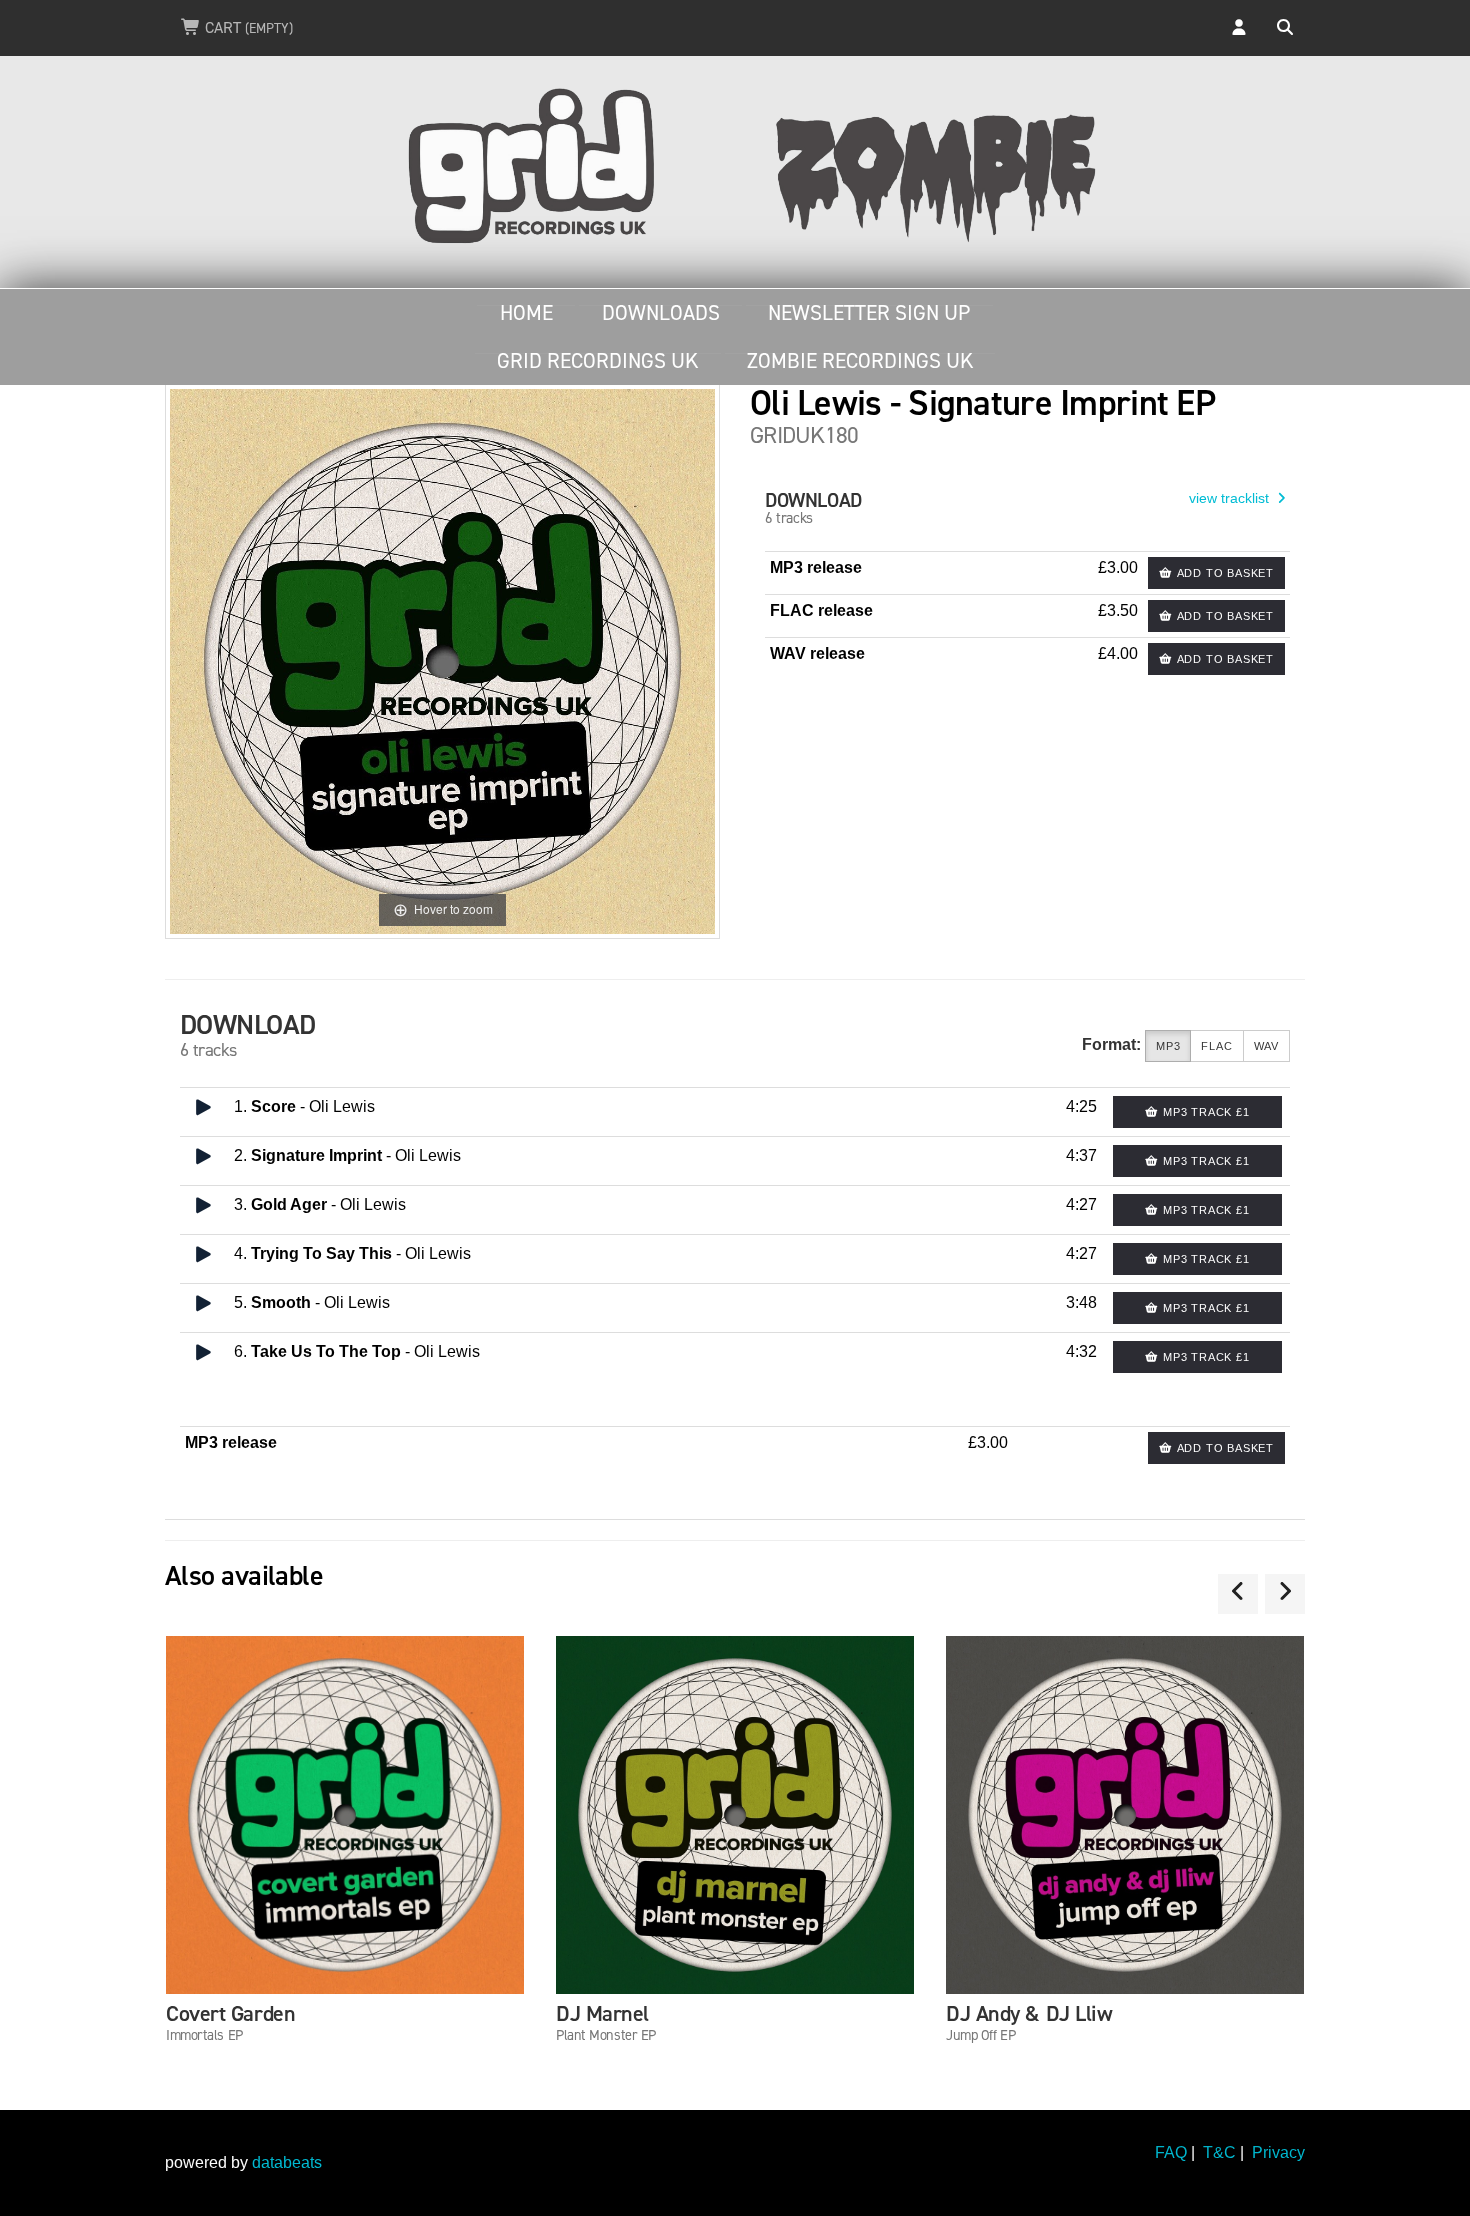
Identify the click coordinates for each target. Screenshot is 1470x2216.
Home (526, 313)
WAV (1266, 1046)
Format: (1111, 1044)
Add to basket (1223, 573)
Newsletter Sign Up (869, 313)
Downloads (661, 313)
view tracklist (1231, 498)
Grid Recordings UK (597, 361)
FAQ (1171, 2152)
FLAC (1216, 1046)
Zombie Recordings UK (860, 361)
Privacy (1278, 2152)
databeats (287, 2162)
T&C (1219, 2152)
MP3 (1168, 1046)
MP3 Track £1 (1204, 1112)
